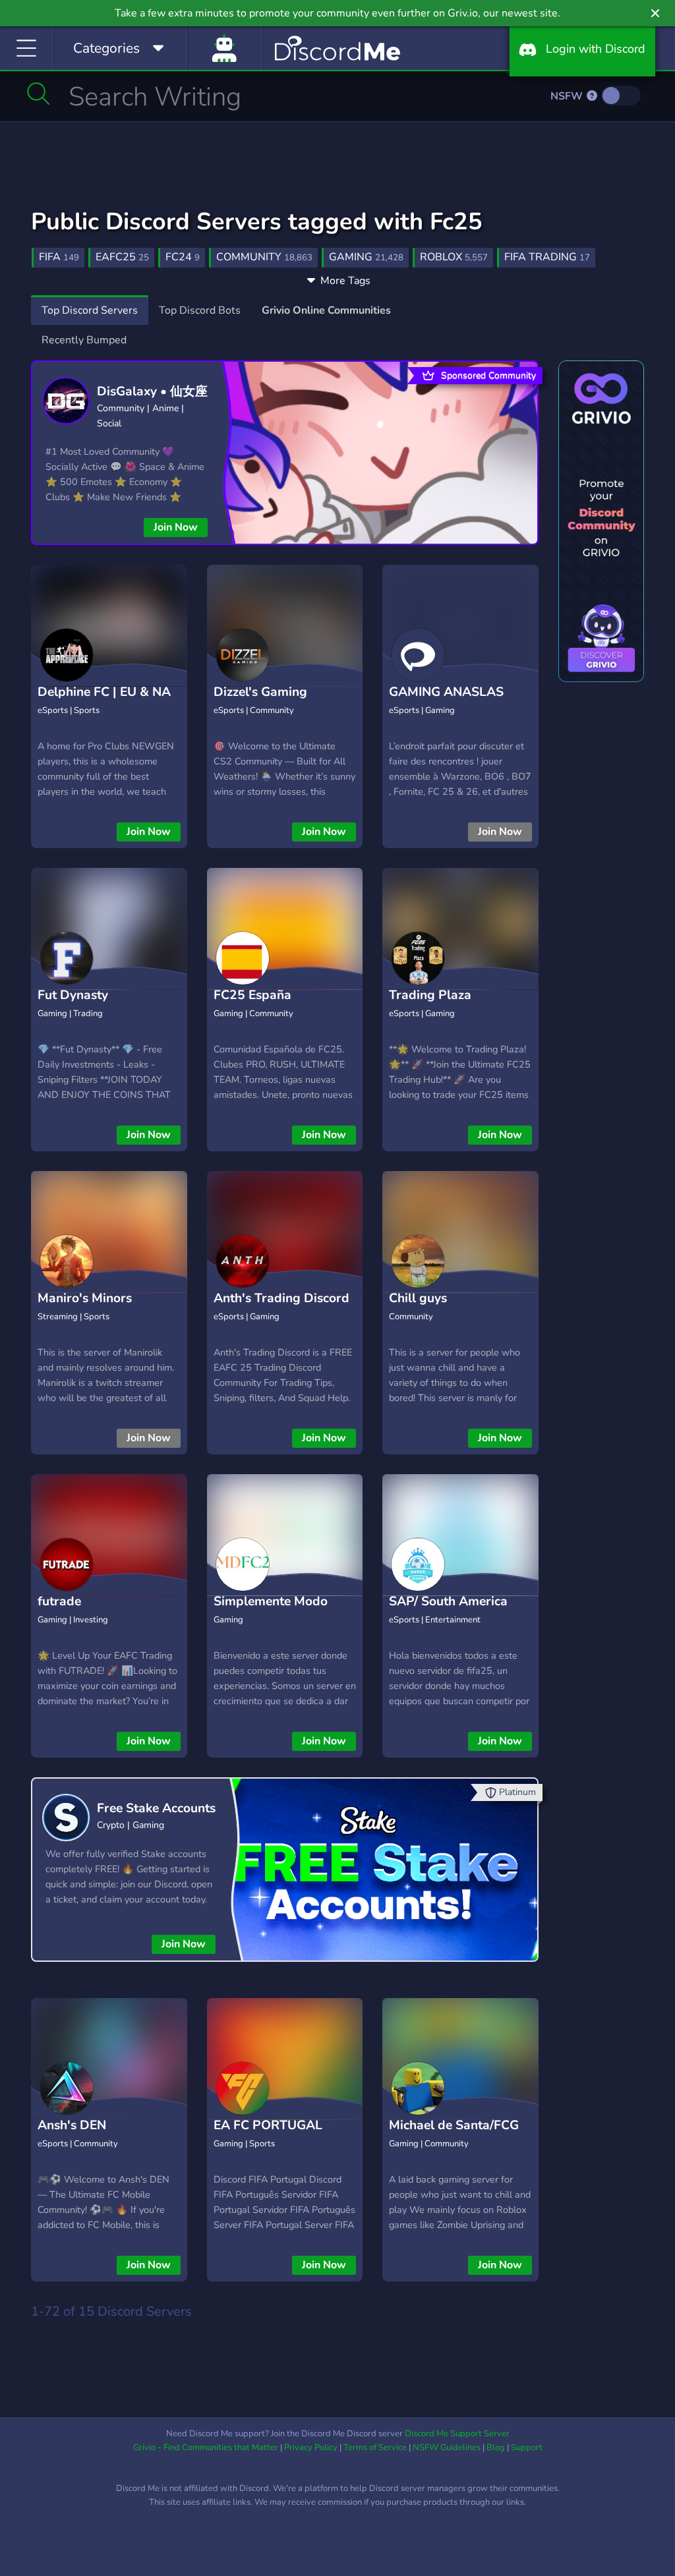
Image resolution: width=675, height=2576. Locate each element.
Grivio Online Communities (326, 310)
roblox (454, 257)
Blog (496, 2447)
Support (527, 2447)
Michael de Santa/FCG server (454, 2135)
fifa (59, 257)
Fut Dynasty (73, 995)
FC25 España (252, 995)
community (264, 257)
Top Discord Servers (90, 310)
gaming (366, 257)
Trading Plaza (430, 995)
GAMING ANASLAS (446, 692)
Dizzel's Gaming (260, 692)
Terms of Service (375, 2447)
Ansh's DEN (72, 2125)
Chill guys (418, 1298)
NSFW (568, 96)
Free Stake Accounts (156, 1808)
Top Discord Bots (200, 310)
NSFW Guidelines (447, 2447)
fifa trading (547, 257)
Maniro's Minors (85, 1298)
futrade (59, 1601)
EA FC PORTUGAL (268, 2125)
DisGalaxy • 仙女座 (152, 391)
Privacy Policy (311, 2447)
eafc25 (122, 257)
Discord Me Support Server (457, 2434)
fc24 (183, 257)
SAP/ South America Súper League (448, 1612)
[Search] (39, 94)
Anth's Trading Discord (281, 1298)
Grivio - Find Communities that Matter (206, 2447)
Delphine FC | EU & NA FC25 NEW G (104, 702)
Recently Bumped (84, 340)
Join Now (176, 527)
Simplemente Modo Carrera (271, 1612)
